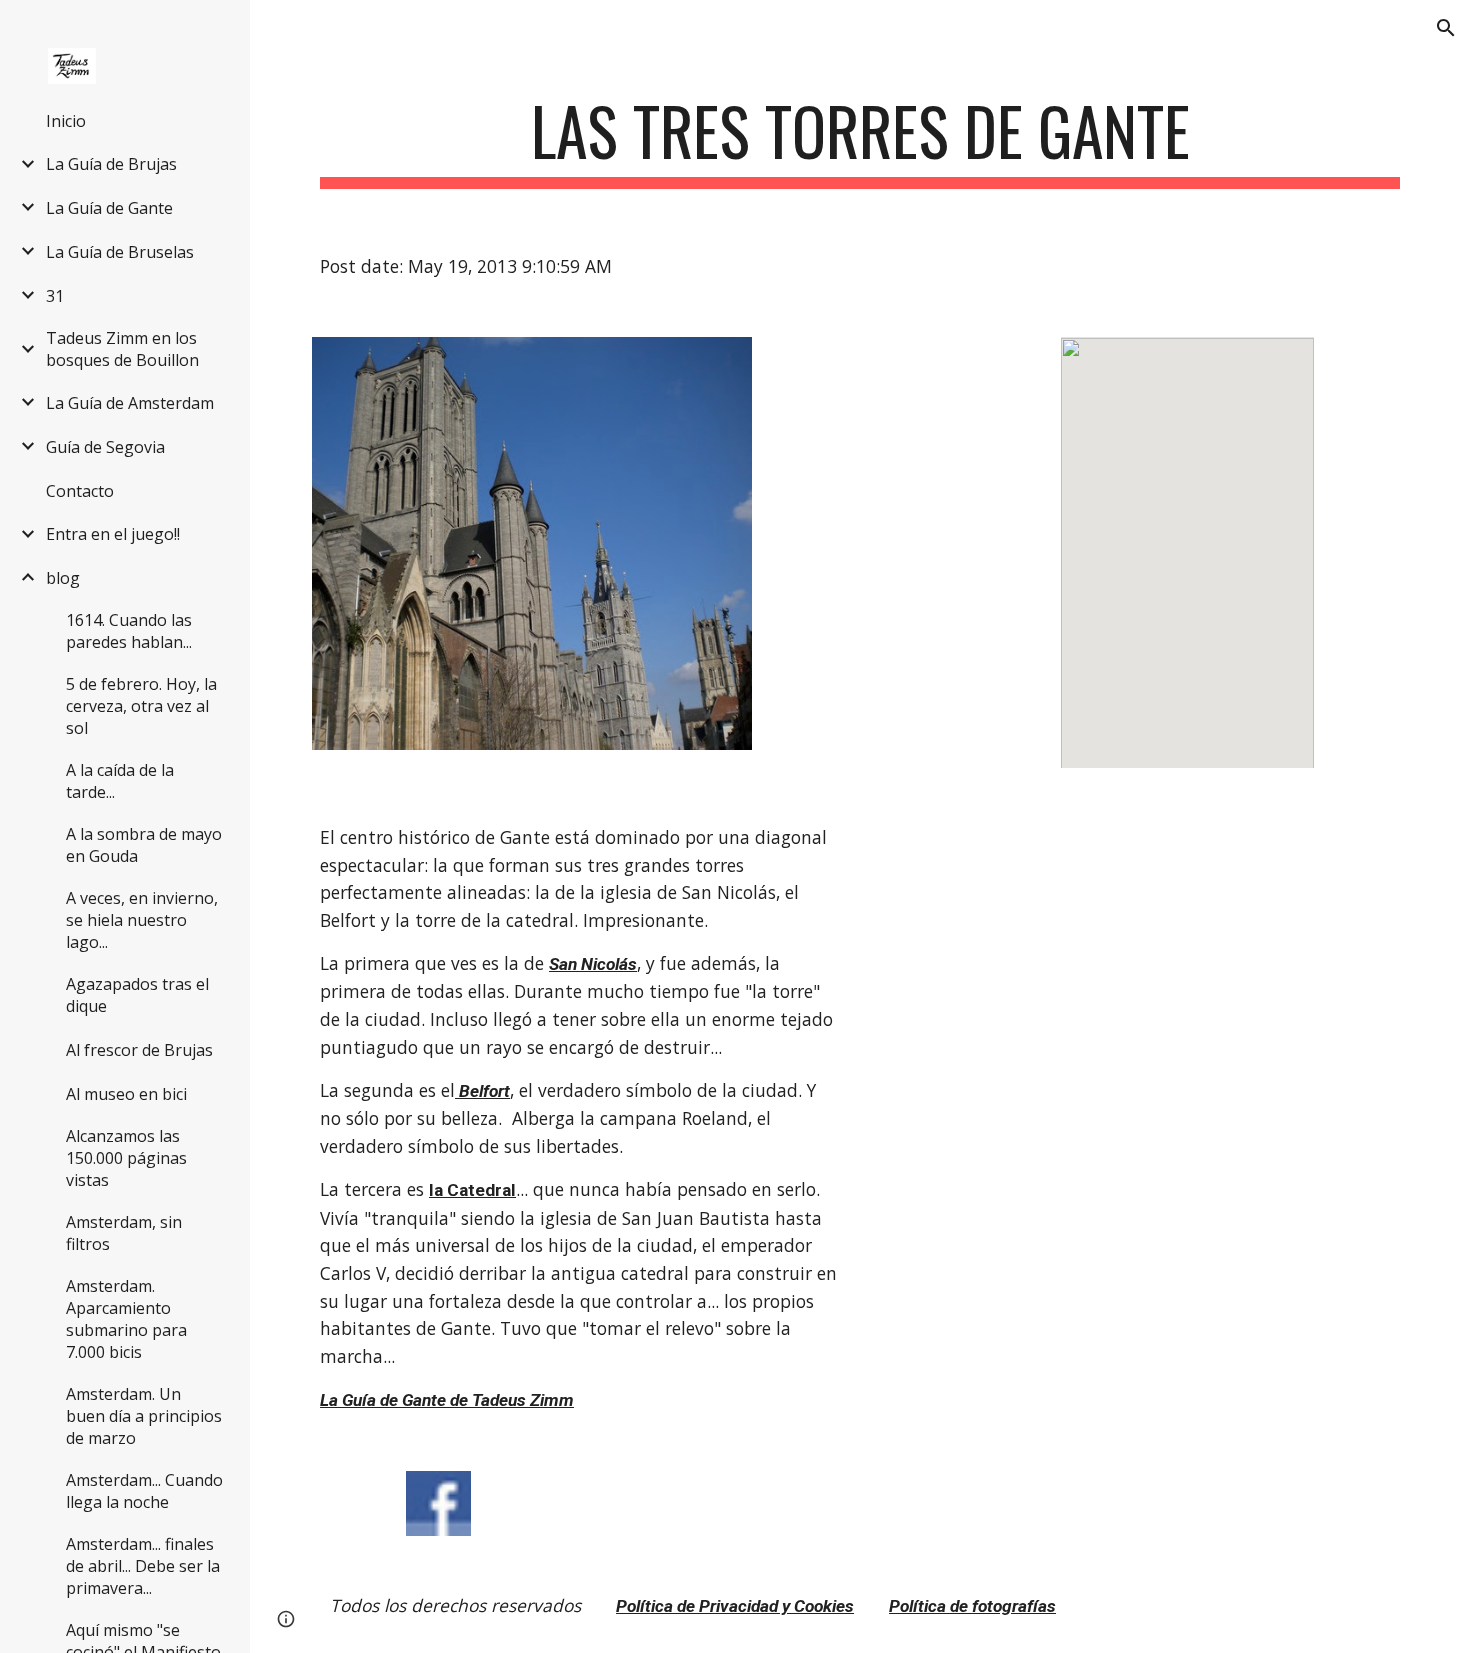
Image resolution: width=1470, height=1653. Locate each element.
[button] (1446, 28)
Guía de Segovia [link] (105, 447)
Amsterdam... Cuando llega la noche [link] (144, 1491)
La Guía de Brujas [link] (111, 164)
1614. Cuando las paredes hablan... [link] (129, 631)
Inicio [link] (66, 121)
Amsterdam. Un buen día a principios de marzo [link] (144, 1416)
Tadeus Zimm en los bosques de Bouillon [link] (122, 349)
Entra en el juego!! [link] (113, 534)
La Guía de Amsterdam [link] (130, 403)
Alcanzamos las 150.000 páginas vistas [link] (126, 1158)
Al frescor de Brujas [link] (139, 1050)
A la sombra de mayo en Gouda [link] (144, 845)
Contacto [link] (80, 491)
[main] (860, 140)
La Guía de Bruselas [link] (120, 252)
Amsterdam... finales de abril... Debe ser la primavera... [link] (143, 1566)
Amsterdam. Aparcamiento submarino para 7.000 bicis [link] (126, 1319)
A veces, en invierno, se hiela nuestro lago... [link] (142, 920)
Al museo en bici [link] (126, 1094)
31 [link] (55, 296)
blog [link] (63, 578)
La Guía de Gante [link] (109, 208)
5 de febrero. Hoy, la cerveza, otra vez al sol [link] (141, 706)
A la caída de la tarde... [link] (120, 781)
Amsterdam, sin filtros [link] (124, 1233)
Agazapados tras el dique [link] (137, 995)
